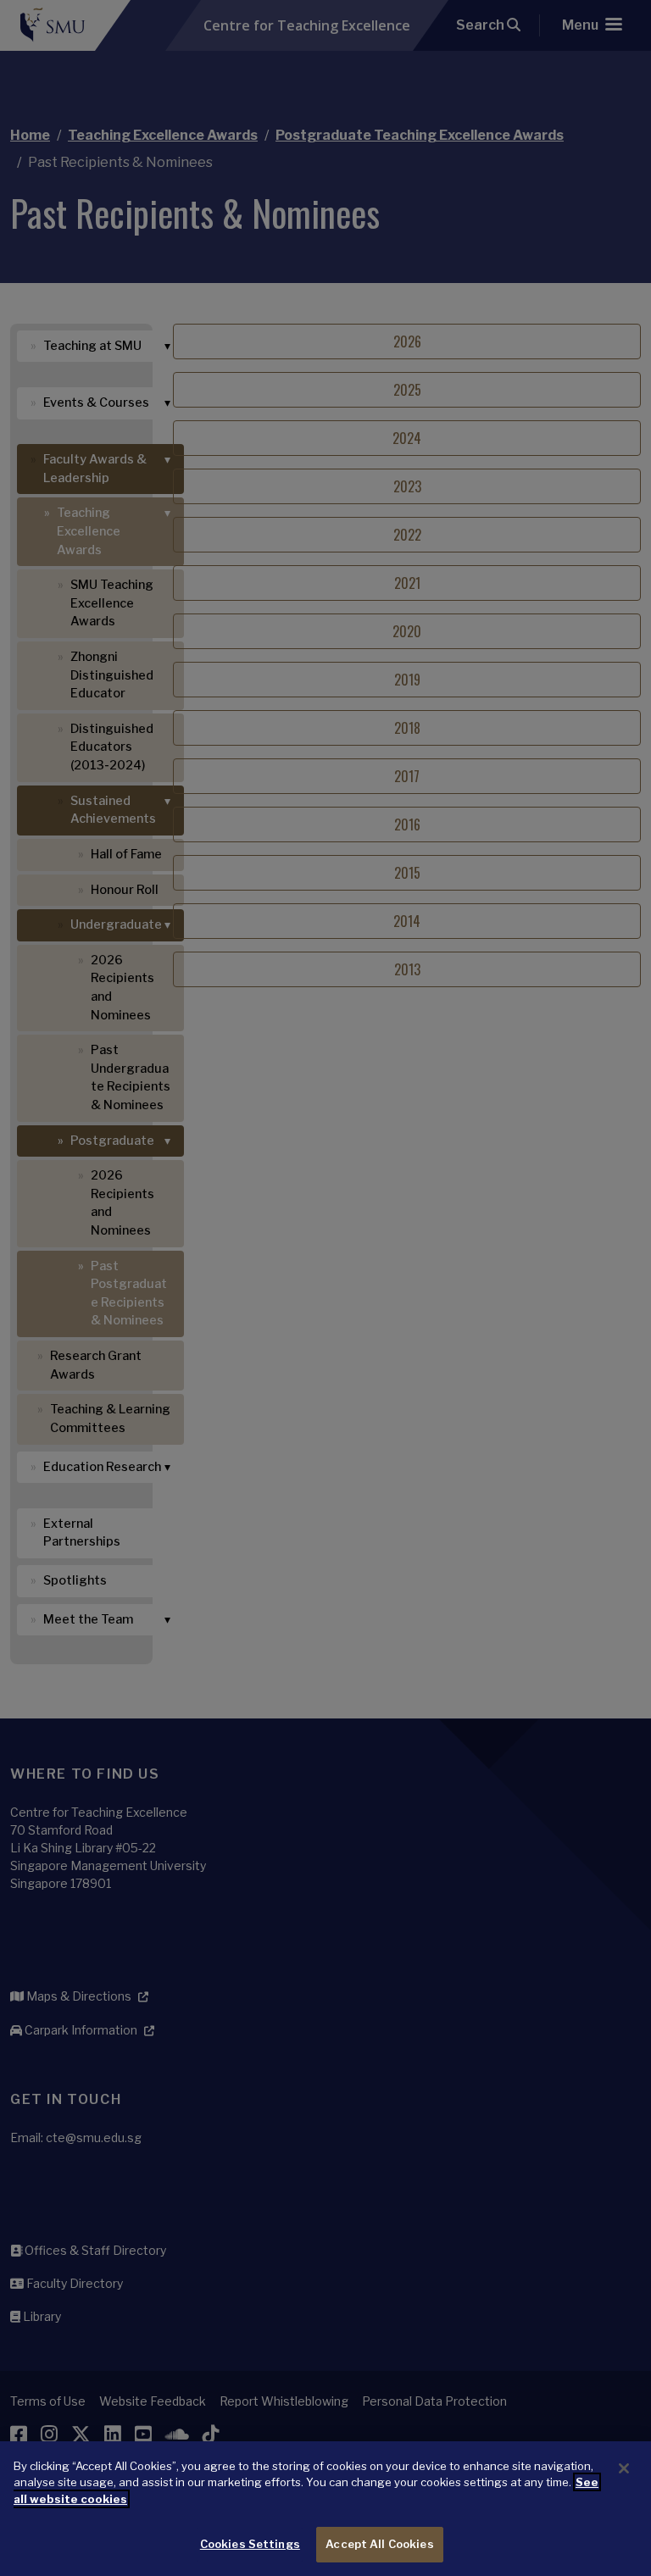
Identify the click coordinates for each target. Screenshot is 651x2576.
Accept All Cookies (379, 2544)
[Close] (624, 2468)
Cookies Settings (250, 2544)
